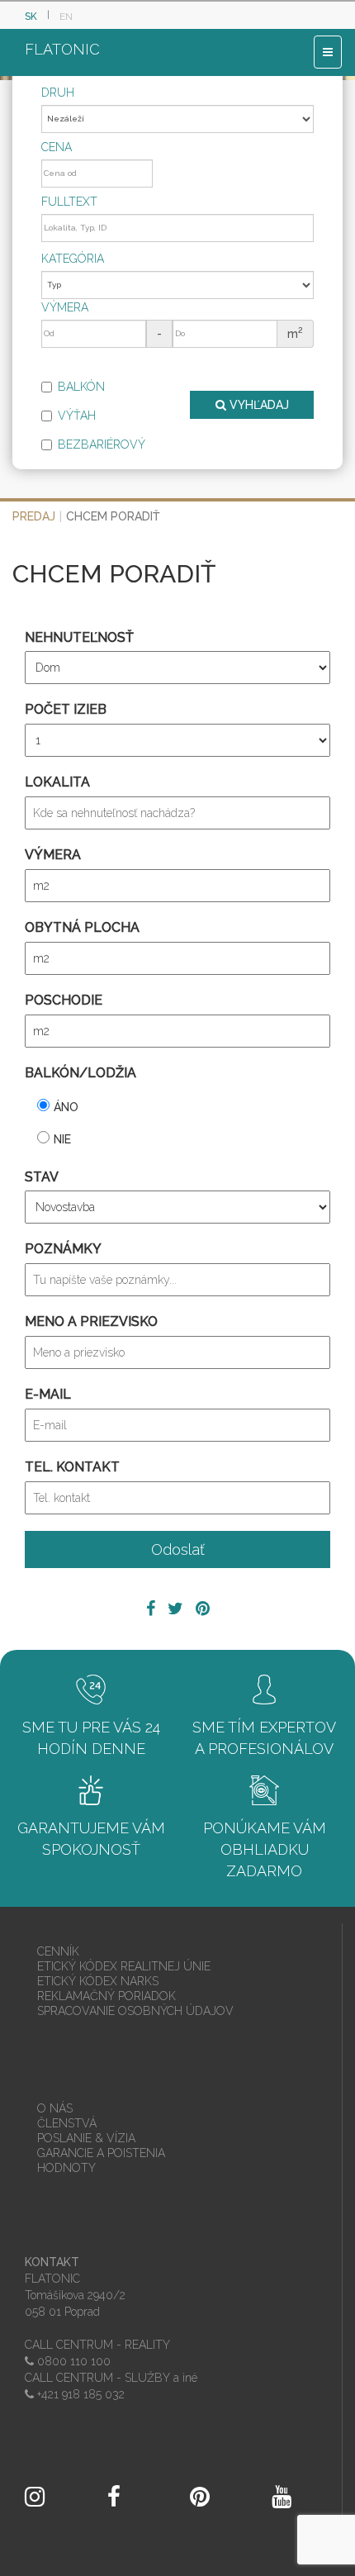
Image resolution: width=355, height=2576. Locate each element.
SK (31, 17)
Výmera (65, 307)
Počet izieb (66, 709)
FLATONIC (62, 49)
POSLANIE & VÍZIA (86, 2138)
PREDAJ (34, 516)
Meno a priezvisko (91, 1321)
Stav (42, 1177)
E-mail (48, 1394)
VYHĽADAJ (258, 405)
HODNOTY (66, 2168)
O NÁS (55, 2108)
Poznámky (63, 1249)
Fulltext (69, 202)
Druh (58, 93)
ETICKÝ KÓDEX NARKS (98, 1981)
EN (66, 17)
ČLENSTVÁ (67, 2123)
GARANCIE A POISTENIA (101, 2153)
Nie (62, 1139)
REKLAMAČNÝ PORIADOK (106, 1996)
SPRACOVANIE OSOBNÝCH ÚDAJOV (135, 2011)
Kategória (73, 259)
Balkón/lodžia (80, 1073)
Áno (66, 1107)
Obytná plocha (82, 927)
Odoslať (178, 1549)
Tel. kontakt (72, 1467)
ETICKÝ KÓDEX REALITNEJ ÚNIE (124, 1966)
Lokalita (57, 782)
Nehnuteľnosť (79, 637)
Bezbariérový (102, 444)
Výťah (77, 416)
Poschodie (64, 1000)
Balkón (81, 387)
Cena (57, 147)
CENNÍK (58, 1951)
